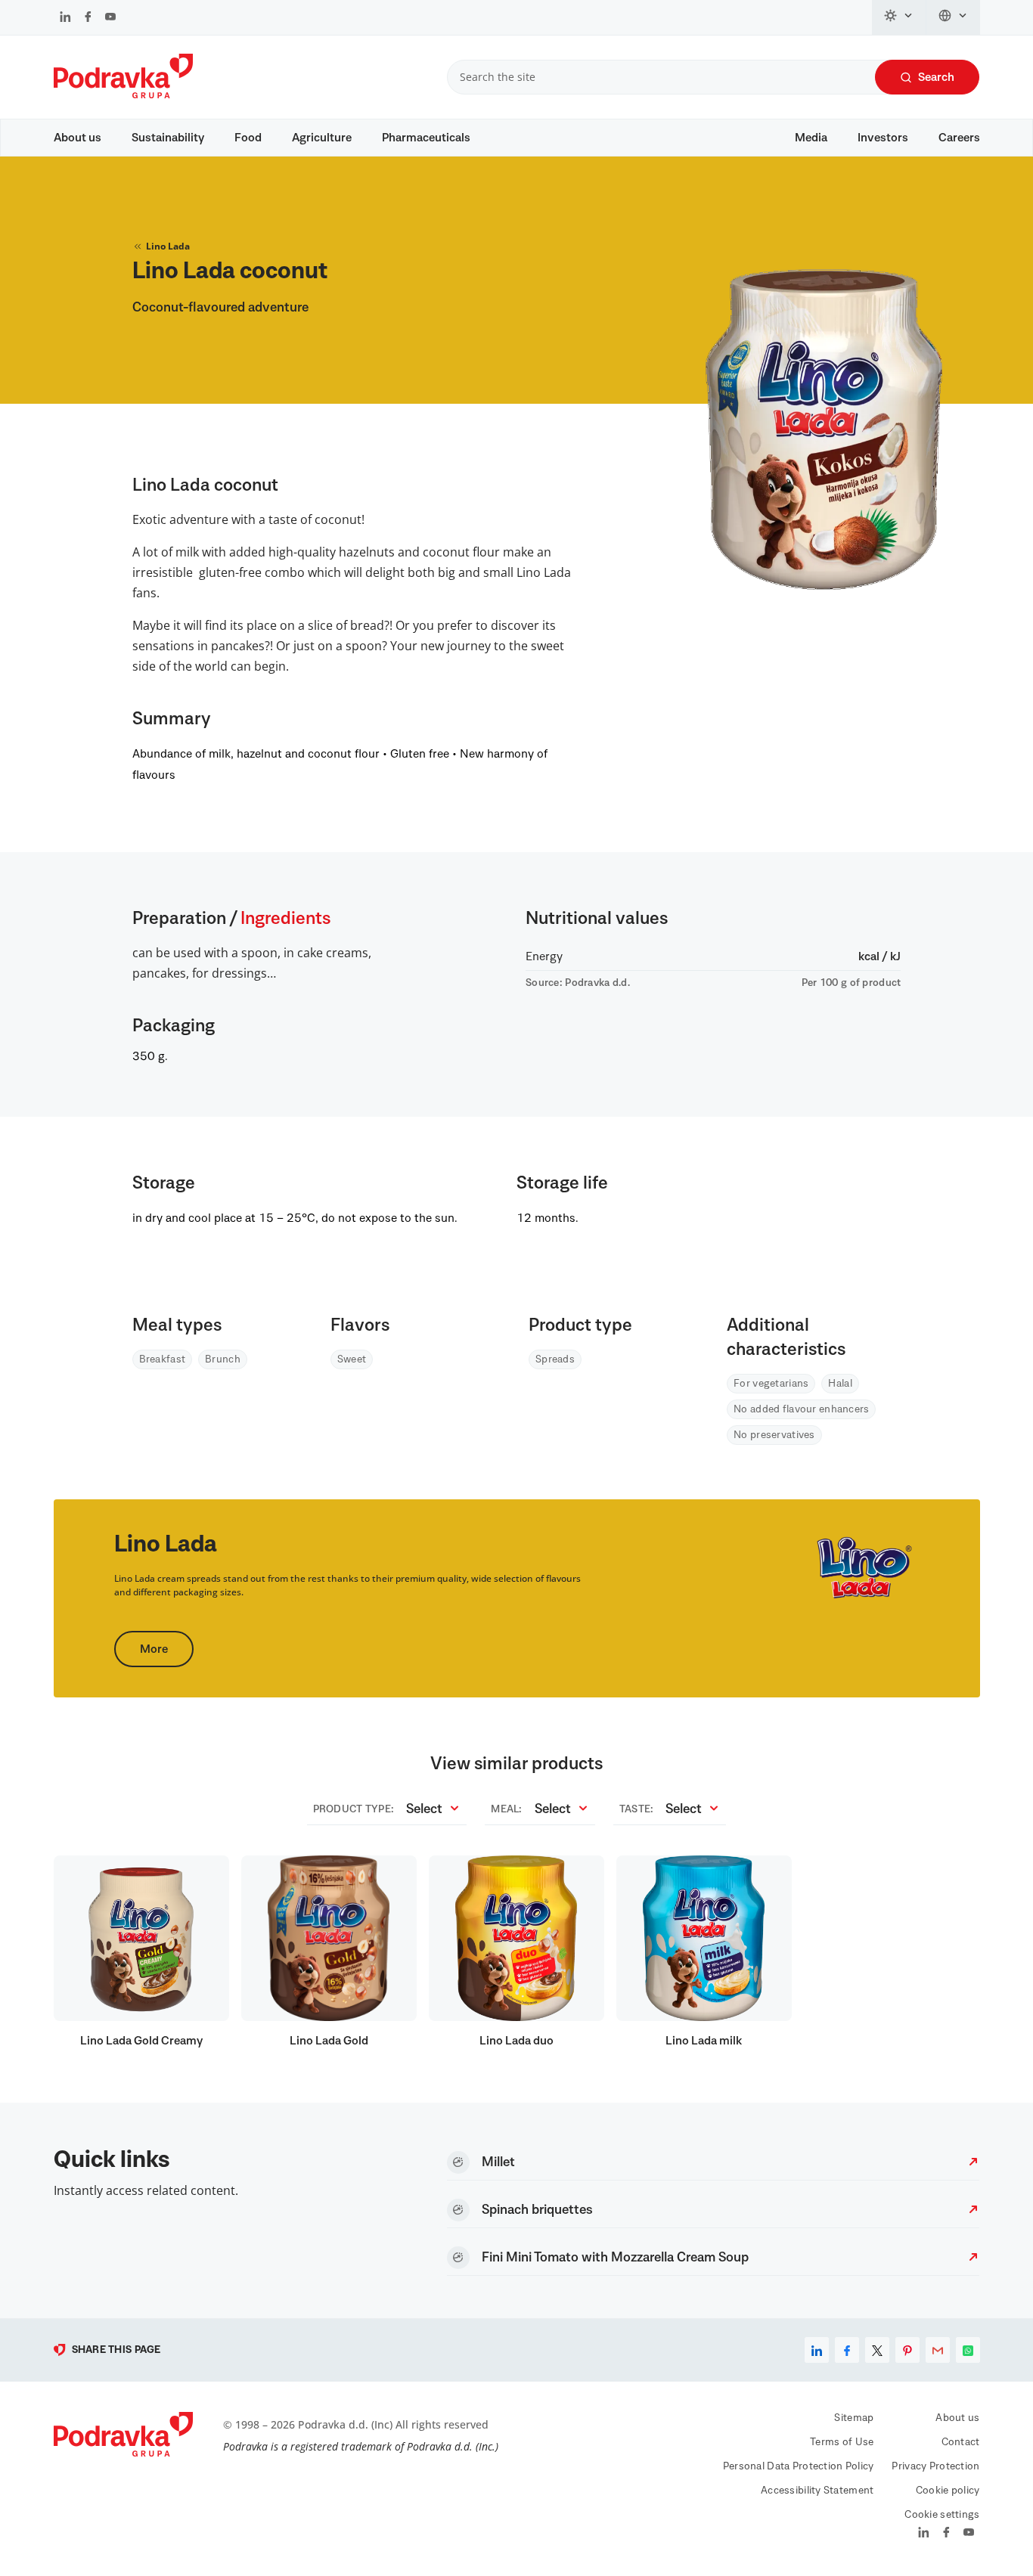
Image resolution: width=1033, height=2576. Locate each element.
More (154, 1649)
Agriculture (322, 138)
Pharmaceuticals (426, 138)
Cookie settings (942, 2515)
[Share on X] (877, 2350)
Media (811, 138)
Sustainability (168, 138)
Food (248, 138)
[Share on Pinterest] (907, 2350)
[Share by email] (938, 2350)
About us (78, 138)
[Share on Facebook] (847, 2350)
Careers (959, 138)
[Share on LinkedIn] (817, 2350)
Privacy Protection (935, 2466)
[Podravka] (123, 95)
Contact (961, 2442)
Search (936, 77)
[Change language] (953, 17)
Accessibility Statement (817, 2491)
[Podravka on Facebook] (88, 18)
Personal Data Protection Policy (799, 2466)
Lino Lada (168, 246)
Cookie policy (948, 2491)
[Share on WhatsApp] (968, 2350)
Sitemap (854, 2418)
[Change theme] (899, 17)
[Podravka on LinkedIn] (65, 18)
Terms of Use (842, 2442)
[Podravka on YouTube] (110, 18)
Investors (883, 138)
